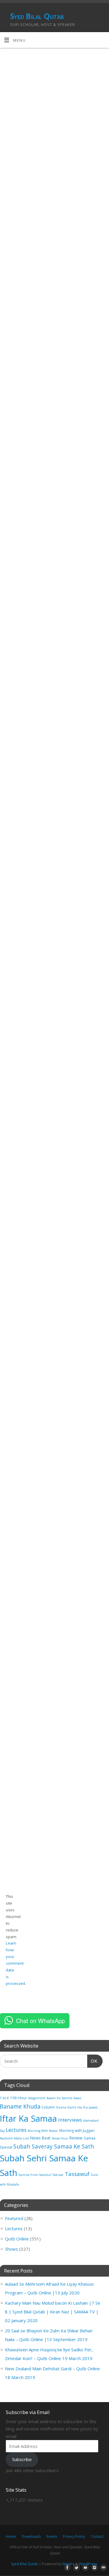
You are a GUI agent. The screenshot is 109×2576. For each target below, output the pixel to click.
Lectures (16, 2130)
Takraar (58, 2175)
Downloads (31, 2536)
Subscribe (22, 2459)
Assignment (37, 2098)
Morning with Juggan (77, 2131)
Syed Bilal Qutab (37, 16)
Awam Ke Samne (59, 2098)
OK (92, 2061)
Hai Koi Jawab (87, 2107)
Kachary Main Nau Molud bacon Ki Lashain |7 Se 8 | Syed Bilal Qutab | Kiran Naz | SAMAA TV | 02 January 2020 (53, 2312)
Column (48, 2107)
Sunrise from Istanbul (35, 2175)
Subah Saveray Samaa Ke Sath (54, 2146)
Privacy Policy (74, 2536)
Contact (97, 2536)
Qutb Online (17, 2239)
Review (76, 2138)
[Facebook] (66, 2568)
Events (52, 2536)
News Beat (40, 2138)
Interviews (70, 2120)
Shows (11, 2249)
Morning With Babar (43, 2131)
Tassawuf (77, 2174)
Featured (14, 2218)
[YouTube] (84, 2568)
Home (11, 2536)
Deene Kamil (66, 2107)
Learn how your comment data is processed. (16, 1963)
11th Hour (18, 2098)
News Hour (60, 2138)
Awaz (77, 2098)
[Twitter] (75, 2568)
